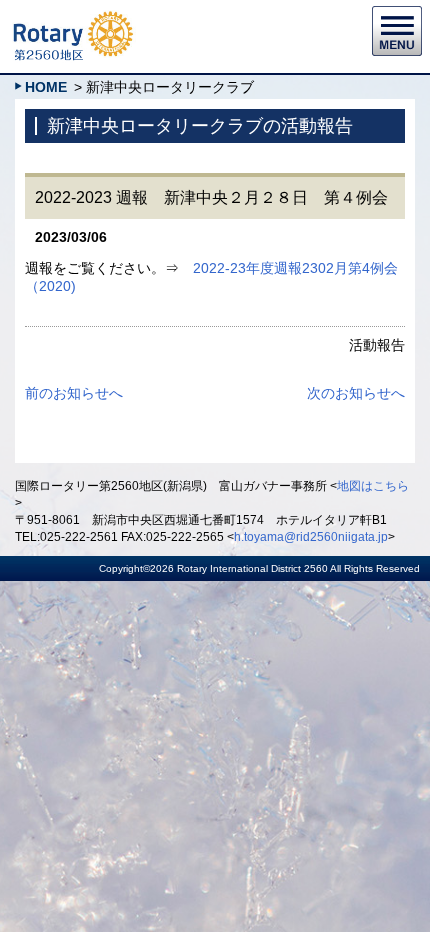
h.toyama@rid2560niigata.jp (311, 537)
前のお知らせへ (74, 393)
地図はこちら (373, 486)
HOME (46, 87)
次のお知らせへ (356, 393)
